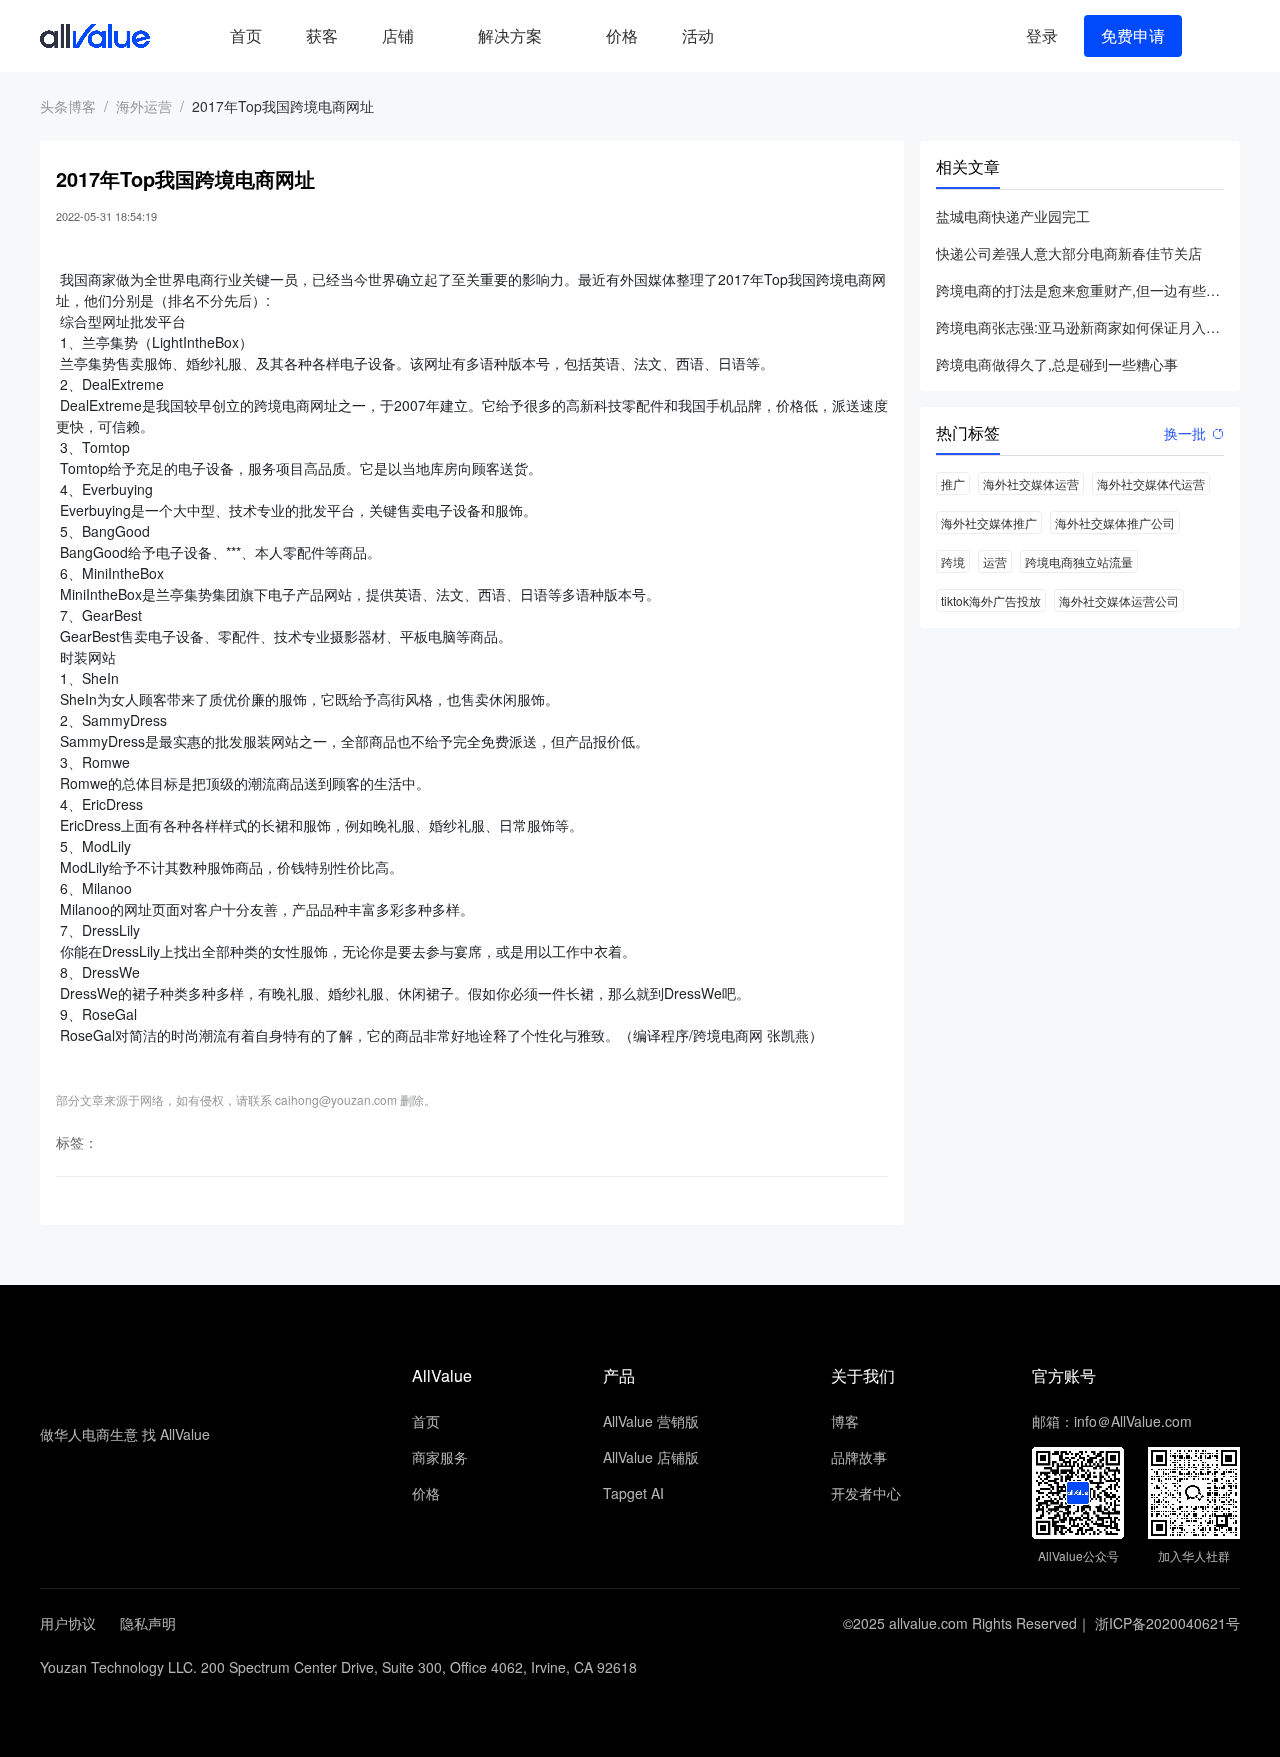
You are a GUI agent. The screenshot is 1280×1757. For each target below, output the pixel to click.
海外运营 (144, 106)
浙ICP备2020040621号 (1167, 1623)
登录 (1042, 35)
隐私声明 (148, 1623)
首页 (246, 35)
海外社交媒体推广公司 (1115, 522)
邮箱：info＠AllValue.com (1112, 1421)
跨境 (953, 561)
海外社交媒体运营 (1031, 483)
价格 (622, 35)
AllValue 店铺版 (651, 1457)
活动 (698, 35)
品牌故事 (859, 1457)
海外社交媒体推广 (989, 522)
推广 (953, 483)
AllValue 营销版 (651, 1421)
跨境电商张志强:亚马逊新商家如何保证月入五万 (1080, 327)
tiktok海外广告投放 (991, 600)
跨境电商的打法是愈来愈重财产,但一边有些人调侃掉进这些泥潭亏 (1080, 290)
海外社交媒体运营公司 (1119, 600)
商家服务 (440, 1457)
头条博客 (68, 106)
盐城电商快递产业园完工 (1013, 216)
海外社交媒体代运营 (1151, 483)
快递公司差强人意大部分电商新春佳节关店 (1069, 253)
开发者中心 (866, 1493)
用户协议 (68, 1623)
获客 (322, 35)
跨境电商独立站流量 (1079, 561)
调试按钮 (752, 36)
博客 (845, 1421)
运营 (995, 561)
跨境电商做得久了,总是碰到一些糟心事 (1057, 364)
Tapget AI (633, 1493)
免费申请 (1133, 35)
